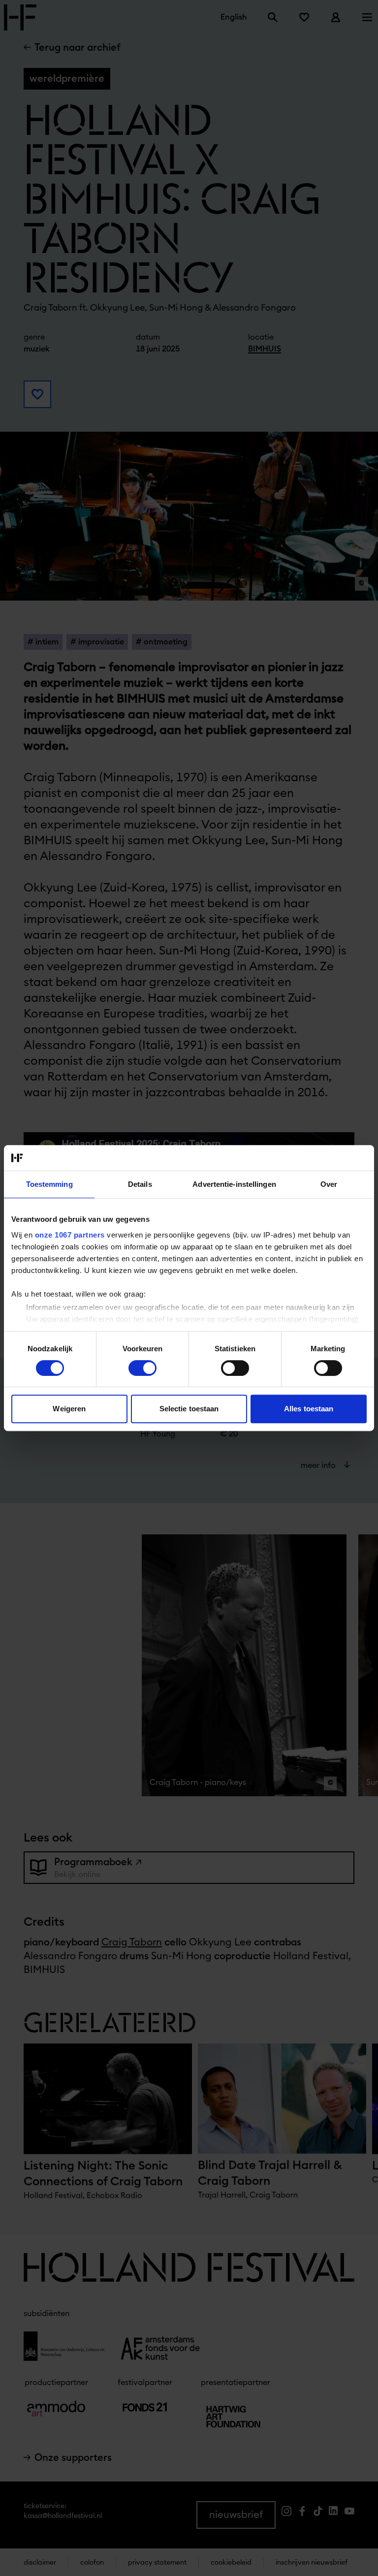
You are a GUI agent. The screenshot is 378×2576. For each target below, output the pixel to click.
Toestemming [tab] (49, 1184)
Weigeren (69, 1409)
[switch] (142, 1368)
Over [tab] (329, 1184)
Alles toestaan (309, 1409)
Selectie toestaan (189, 1409)
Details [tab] (140, 1184)
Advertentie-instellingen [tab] (234, 1184)
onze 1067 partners (70, 1235)
